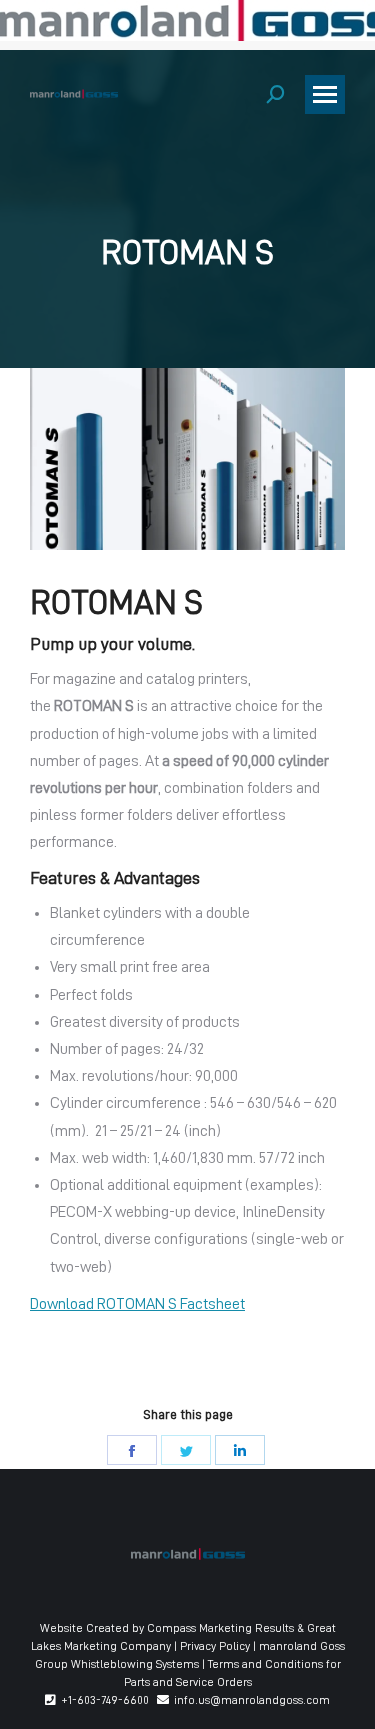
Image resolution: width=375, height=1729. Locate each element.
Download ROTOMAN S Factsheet (137, 1304)
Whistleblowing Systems (135, 1664)
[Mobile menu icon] (325, 94)
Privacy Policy (215, 1646)
